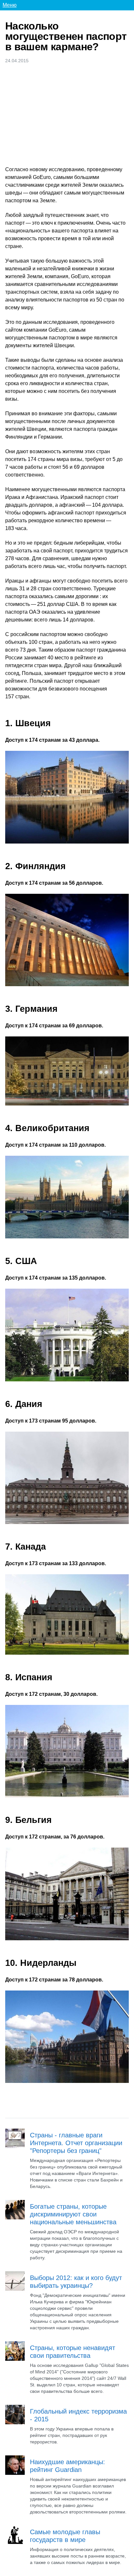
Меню (10, 5)
